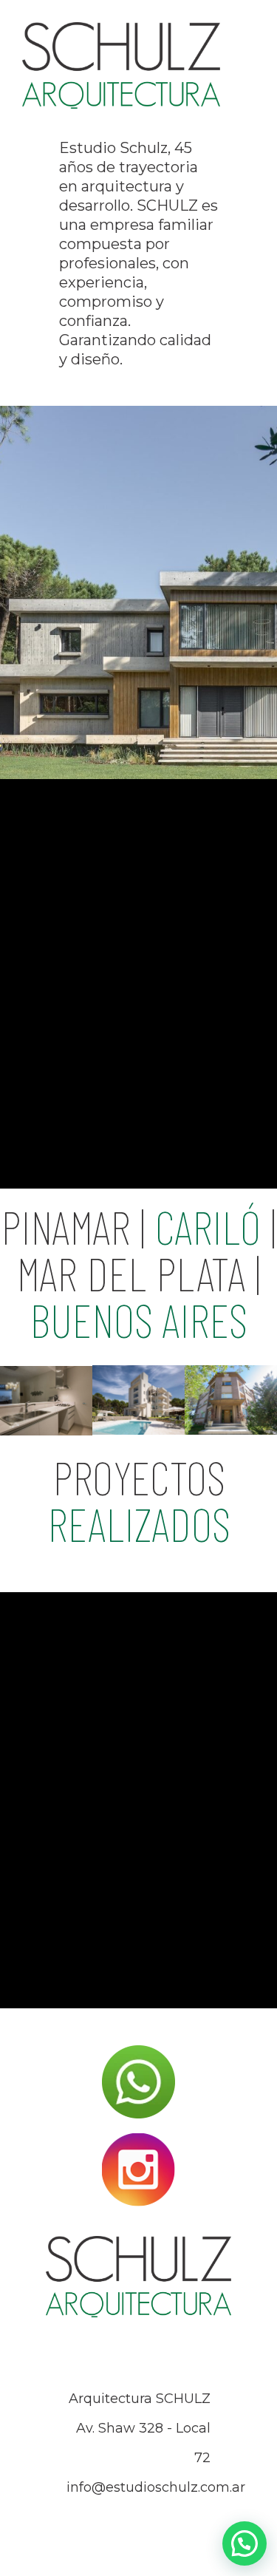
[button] (244, 2543)
